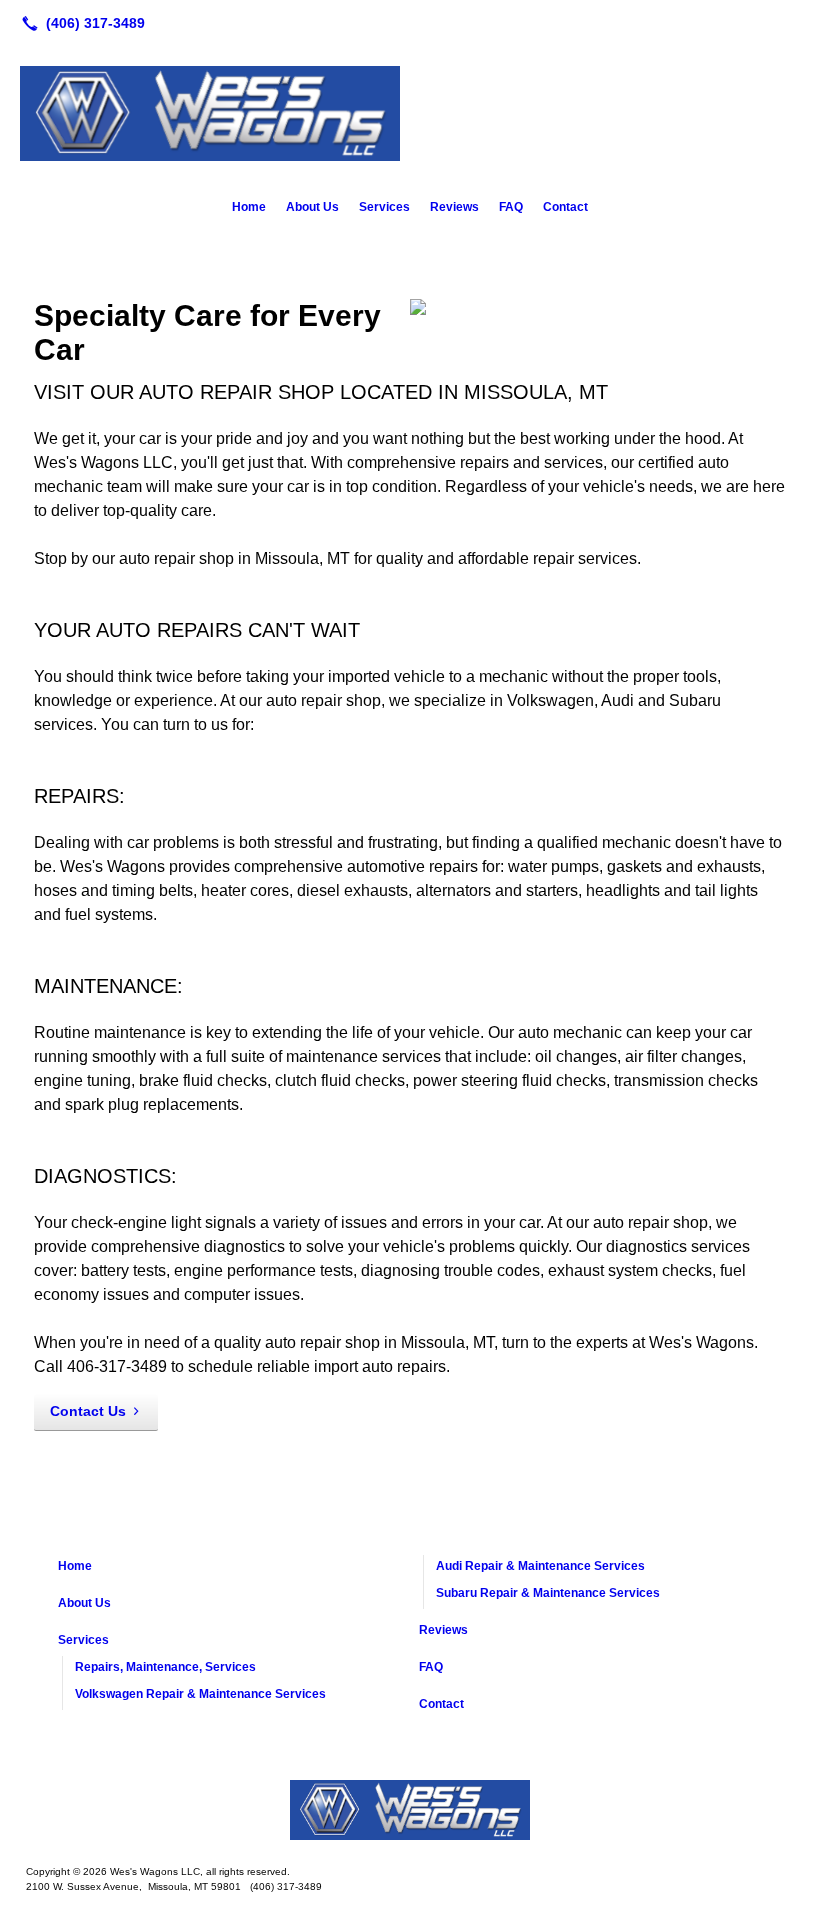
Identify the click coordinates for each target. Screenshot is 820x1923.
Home (249, 207)
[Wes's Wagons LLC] (410, 1810)
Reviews (454, 207)
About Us (312, 207)
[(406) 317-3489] (79, 23)
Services (384, 207)
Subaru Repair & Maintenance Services (548, 1593)
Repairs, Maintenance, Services (165, 1667)
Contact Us (88, 1411)
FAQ (511, 207)
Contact (565, 207)
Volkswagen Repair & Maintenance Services (200, 1694)
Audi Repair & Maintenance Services (540, 1566)
